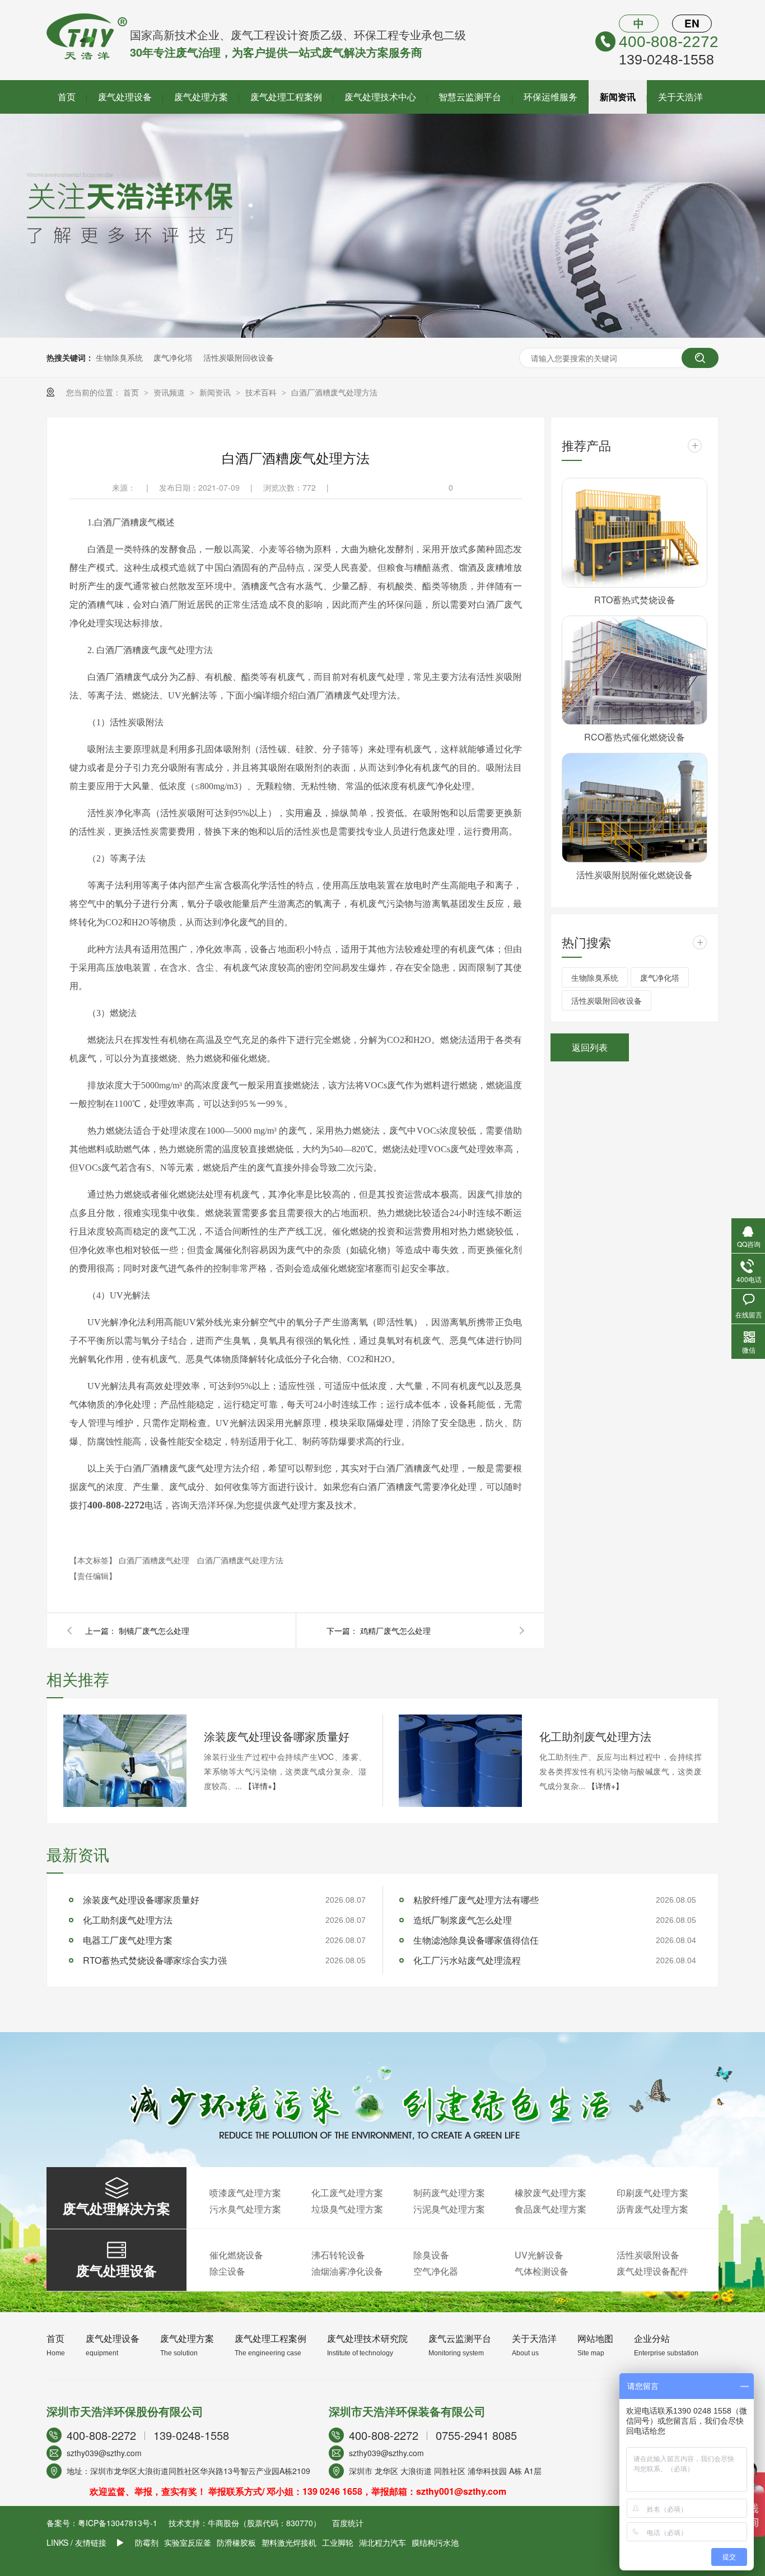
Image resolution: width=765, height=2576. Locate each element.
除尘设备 (227, 2271)
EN (692, 23)
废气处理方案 (201, 97)
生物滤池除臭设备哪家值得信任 (476, 1940)
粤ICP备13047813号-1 (118, 2523)
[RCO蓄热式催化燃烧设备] (635, 670)
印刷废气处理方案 (652, 2193)
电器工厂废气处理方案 (128, 1940)
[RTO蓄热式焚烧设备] (635, 533)
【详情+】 (262, 1786)
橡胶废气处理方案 (551, 2193)
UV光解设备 (539, 2255)
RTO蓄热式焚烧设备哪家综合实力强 (155, 1960)
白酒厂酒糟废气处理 (155, 1560)
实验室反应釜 (188, 2542)
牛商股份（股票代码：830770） (264, 2523)
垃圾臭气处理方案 (347, 2209)
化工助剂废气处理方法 (595, 1736)
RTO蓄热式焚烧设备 (635, 600)
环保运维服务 (551, 97)
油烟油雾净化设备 (347, 2271)
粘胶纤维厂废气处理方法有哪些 (476, 1900)
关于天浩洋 (680, 97)
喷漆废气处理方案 (245, 2193)
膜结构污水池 (435, 2542)
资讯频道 (170, 392)
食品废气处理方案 (551, 2209)
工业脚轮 (338, 2542)
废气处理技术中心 (380, 97)
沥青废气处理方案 (652, 2209)
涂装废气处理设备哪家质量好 (277, 1736)
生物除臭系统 (119, 357)
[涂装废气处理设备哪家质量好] (125, 1761)
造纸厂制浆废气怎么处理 (463, 1920)
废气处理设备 (125, 97)
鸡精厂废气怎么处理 (395, 1631)
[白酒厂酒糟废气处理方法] (87, 56)
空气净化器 (436, 2271)
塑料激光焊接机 (289, 2542)
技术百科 (262, 392)
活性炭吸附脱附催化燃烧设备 (635, 875)
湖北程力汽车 (382, 2542)
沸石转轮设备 (338, 2255)
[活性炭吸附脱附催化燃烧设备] (635, 808)
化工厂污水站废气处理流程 (467, 1960)
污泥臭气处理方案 (449, 2209)
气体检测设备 (542, 2271)
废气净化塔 (173, 357)
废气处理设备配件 (652, 2271)
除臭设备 (431, 2255)
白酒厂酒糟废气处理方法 (334, 392)
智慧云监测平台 (470, 97)
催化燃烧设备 (236, 2255)
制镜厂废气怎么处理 (154, 1631)
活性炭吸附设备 (648, 2255)
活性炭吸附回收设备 (239, 357)
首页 (67, 97)
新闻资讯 (618, 97)
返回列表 (590, 1047)
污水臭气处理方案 (245, 2209)
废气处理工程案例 (286, 97)
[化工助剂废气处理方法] (460, 1761)
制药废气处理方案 (449, 2193)
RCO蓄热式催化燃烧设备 (635, 737)
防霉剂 (147, 2542)
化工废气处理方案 (347, 2193)
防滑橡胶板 (236, 2542)
